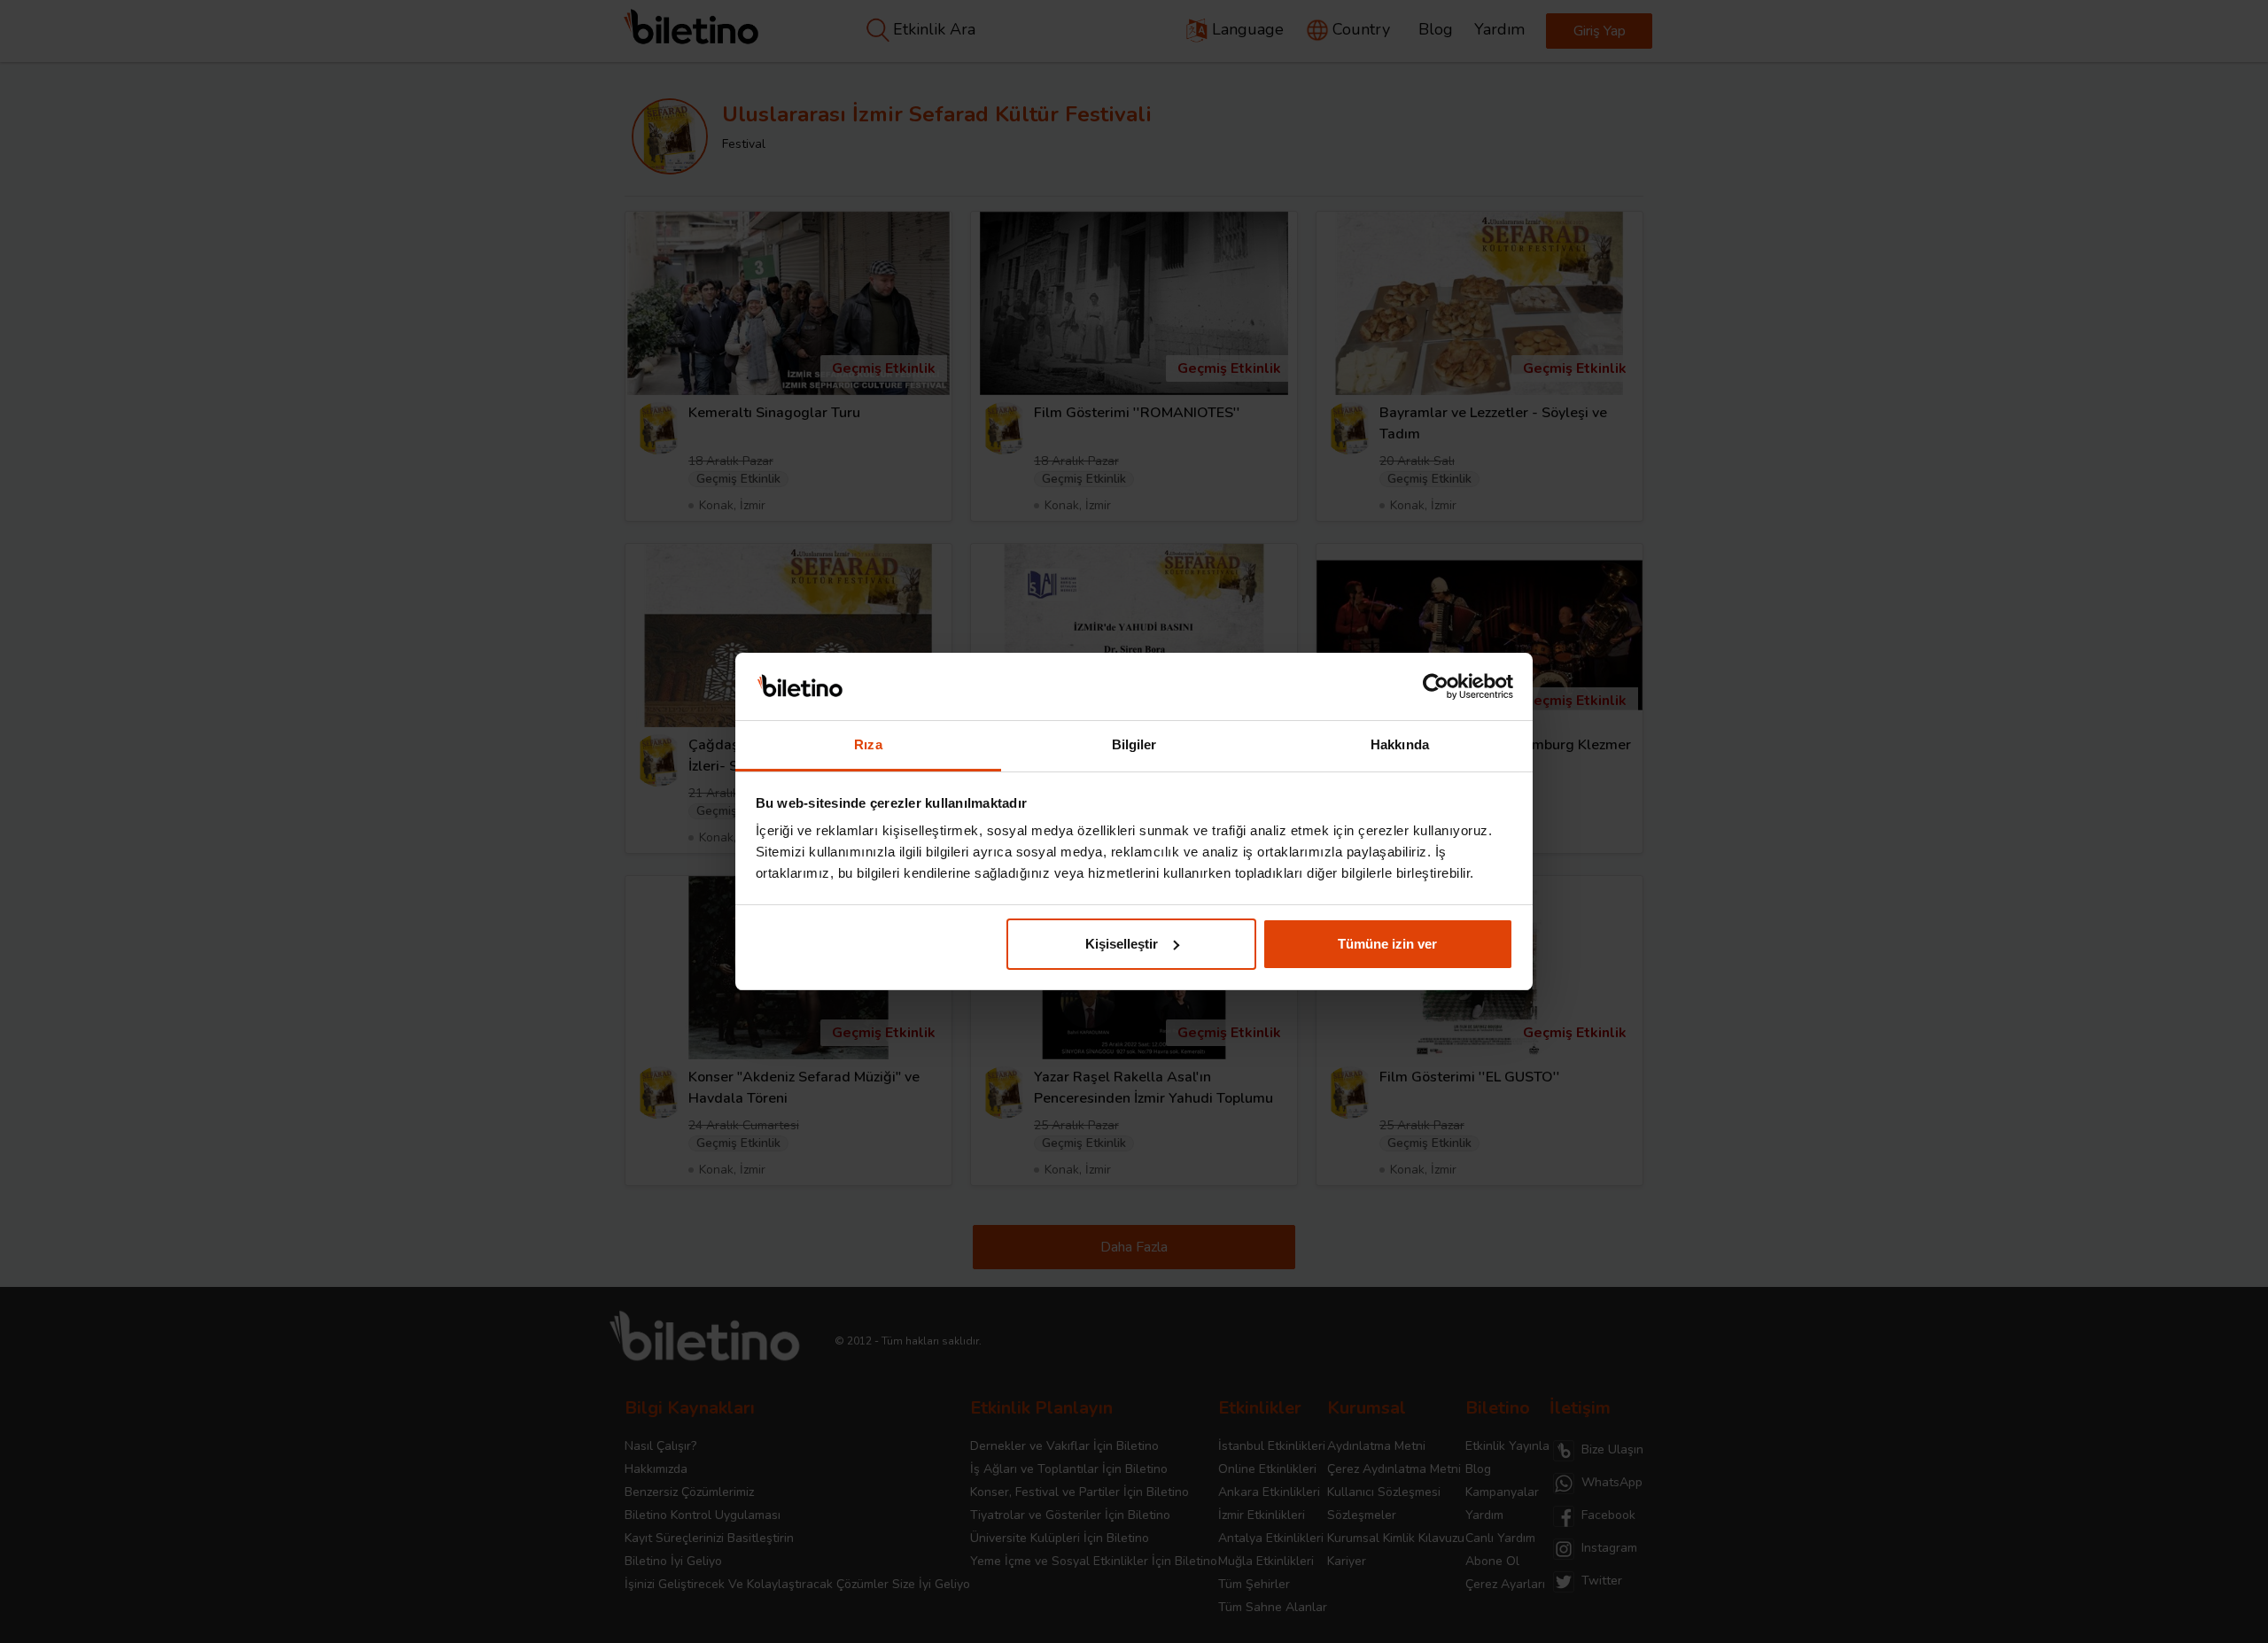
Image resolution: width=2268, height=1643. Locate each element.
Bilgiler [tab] (1134, 744)
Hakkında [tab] (1400, 744)
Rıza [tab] (868, 744)
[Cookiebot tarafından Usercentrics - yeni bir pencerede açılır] (1436, 686)
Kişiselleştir (1122, 944)
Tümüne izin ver (1387, 944)
